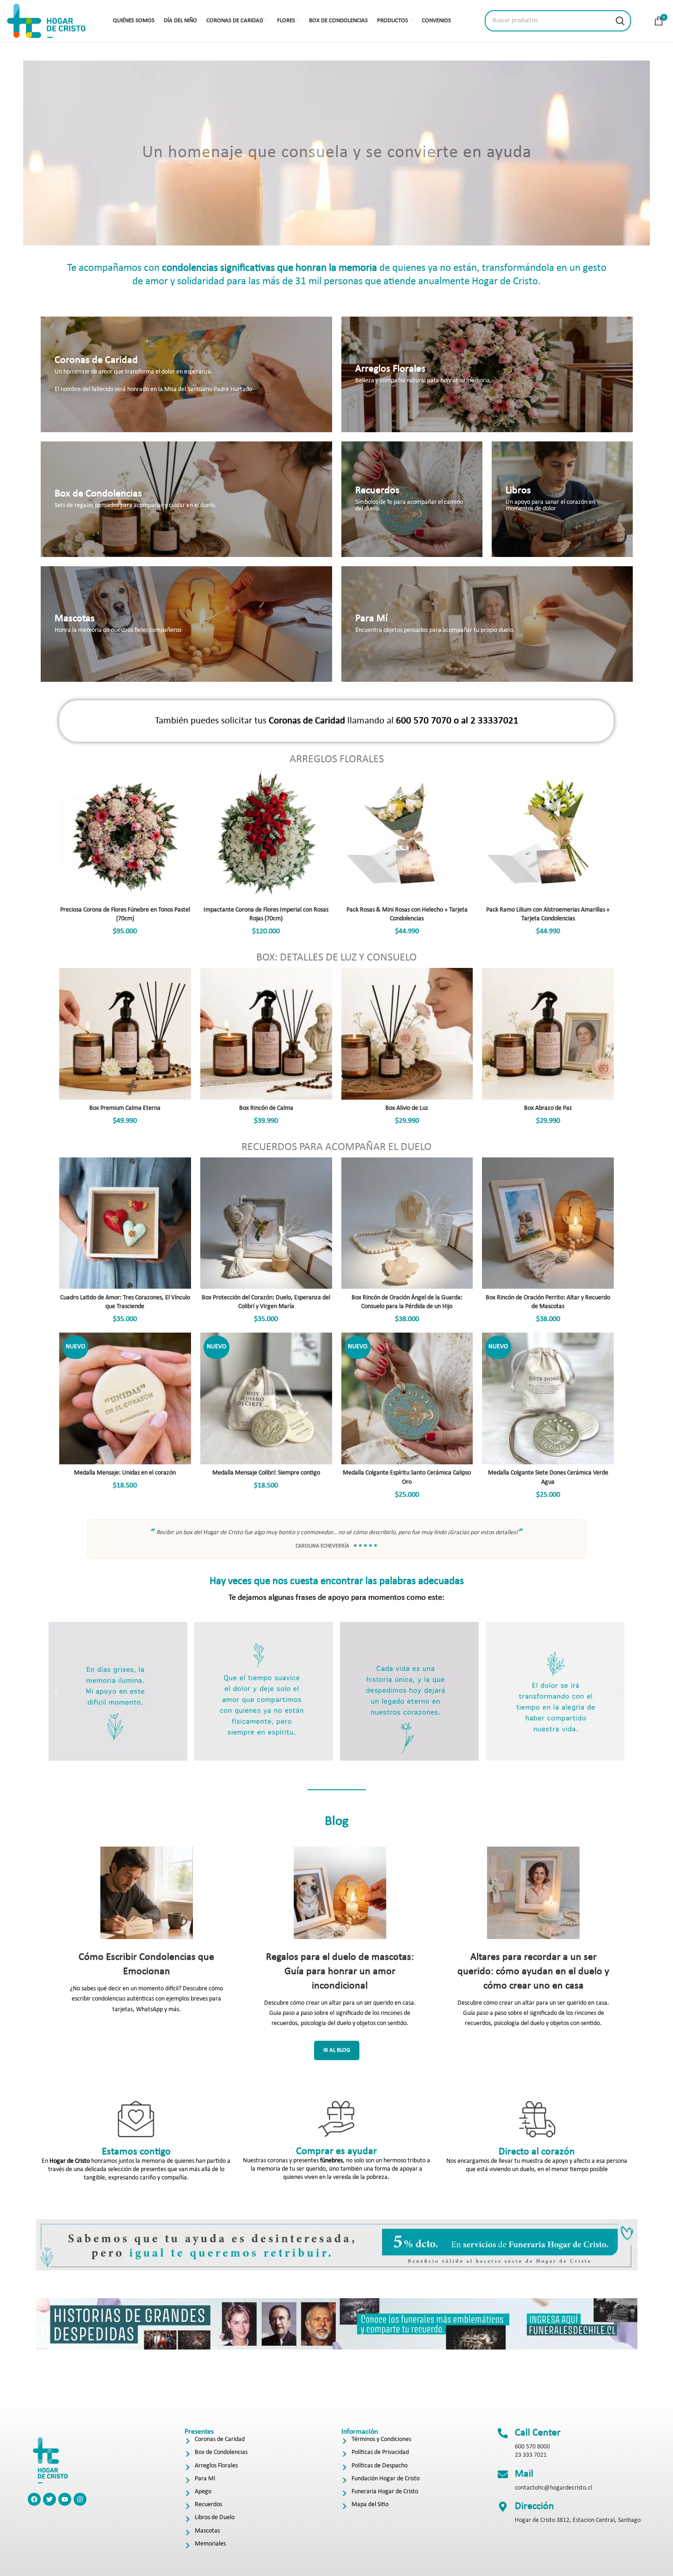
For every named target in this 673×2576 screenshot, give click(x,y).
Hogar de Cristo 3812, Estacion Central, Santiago (578, 2520)
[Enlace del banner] (186, 374)
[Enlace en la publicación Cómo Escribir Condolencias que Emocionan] (147, 1893)
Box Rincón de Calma (266, 1108)
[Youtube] (65, 2499)
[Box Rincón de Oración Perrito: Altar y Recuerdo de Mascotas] (548, 1223)
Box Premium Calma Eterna (125, 1108)
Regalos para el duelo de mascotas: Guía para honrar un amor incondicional (340, 1972)
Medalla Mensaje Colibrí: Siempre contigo (266, 1473)
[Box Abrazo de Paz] (548, 1034)
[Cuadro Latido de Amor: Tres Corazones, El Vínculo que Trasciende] (125, 1223)
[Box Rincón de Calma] (266, 1034)
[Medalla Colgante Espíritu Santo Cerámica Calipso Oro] (407, 1398)
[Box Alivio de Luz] (407, 1034)
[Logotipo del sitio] (46, 21)
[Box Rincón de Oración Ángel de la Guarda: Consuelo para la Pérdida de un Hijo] (407, 1223)
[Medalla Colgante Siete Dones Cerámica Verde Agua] (548, 1398)
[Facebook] (34, 2499)
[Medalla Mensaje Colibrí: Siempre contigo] (266, 1398)
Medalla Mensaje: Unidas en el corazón (125, 1473)
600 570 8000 (532, 2447)
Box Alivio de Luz (407, 1108)
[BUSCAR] (620, 21)
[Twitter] (49, 2499)
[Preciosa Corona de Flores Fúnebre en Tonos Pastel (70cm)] (125, 835)
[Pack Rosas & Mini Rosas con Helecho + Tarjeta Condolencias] (407, 835)
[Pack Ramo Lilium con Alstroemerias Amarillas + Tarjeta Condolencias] (548, 835)
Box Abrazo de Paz (548, 1108)
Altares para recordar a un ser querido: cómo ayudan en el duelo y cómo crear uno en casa (533, 1972)
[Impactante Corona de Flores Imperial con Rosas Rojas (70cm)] (266, 835)
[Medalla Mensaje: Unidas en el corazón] (125, 1398)
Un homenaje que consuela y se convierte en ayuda (337, 153)
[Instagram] (80, 2499)
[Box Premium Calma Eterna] (125, 1034)
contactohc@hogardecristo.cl (553, 2488)
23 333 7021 (531, 2455)
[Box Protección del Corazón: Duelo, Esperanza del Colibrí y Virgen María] (266, 1223)
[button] (56, 1692)
